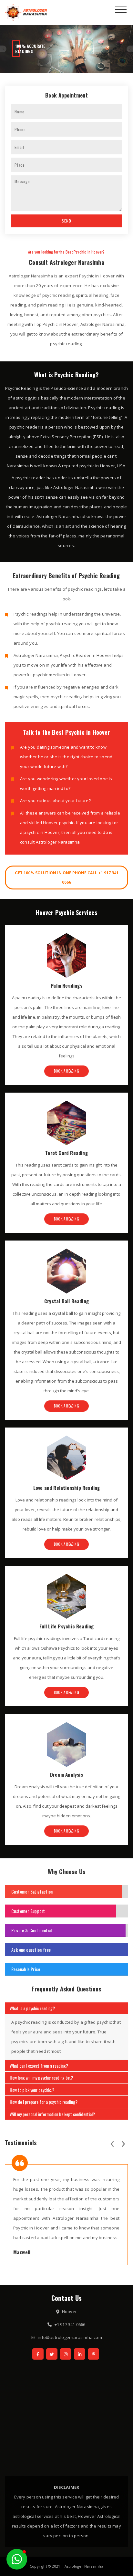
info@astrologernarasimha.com (70, 2337)
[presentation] (112, 2143)
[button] (17, 2559)
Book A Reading (66, 1071)
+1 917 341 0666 (70, 2324)
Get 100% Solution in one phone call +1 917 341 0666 (67, 878)
